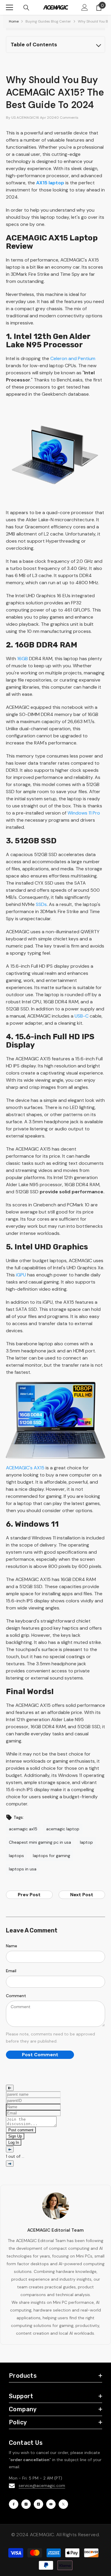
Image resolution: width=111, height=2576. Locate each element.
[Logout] (10, 2088)
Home (14, 21)
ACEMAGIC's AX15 (25, 1468)
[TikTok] (38, 2504)
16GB (22, 659)
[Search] (26, 8)
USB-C (82, 1016)
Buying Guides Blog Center (48, 21)
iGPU (21, 1275)
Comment (16, 1996)
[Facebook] (14, 2504)
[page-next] (10, 2164)
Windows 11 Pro (84, 813)
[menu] (9, 7)
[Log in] (85, 7)
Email (11, 1971)
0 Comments (67, 118)
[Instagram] (26, 2504)
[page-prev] (10, 2149)
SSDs (41, 904)
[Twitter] (63, 2504)
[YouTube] (51, 2504)
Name (12, 1946)
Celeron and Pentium (73, 358)
